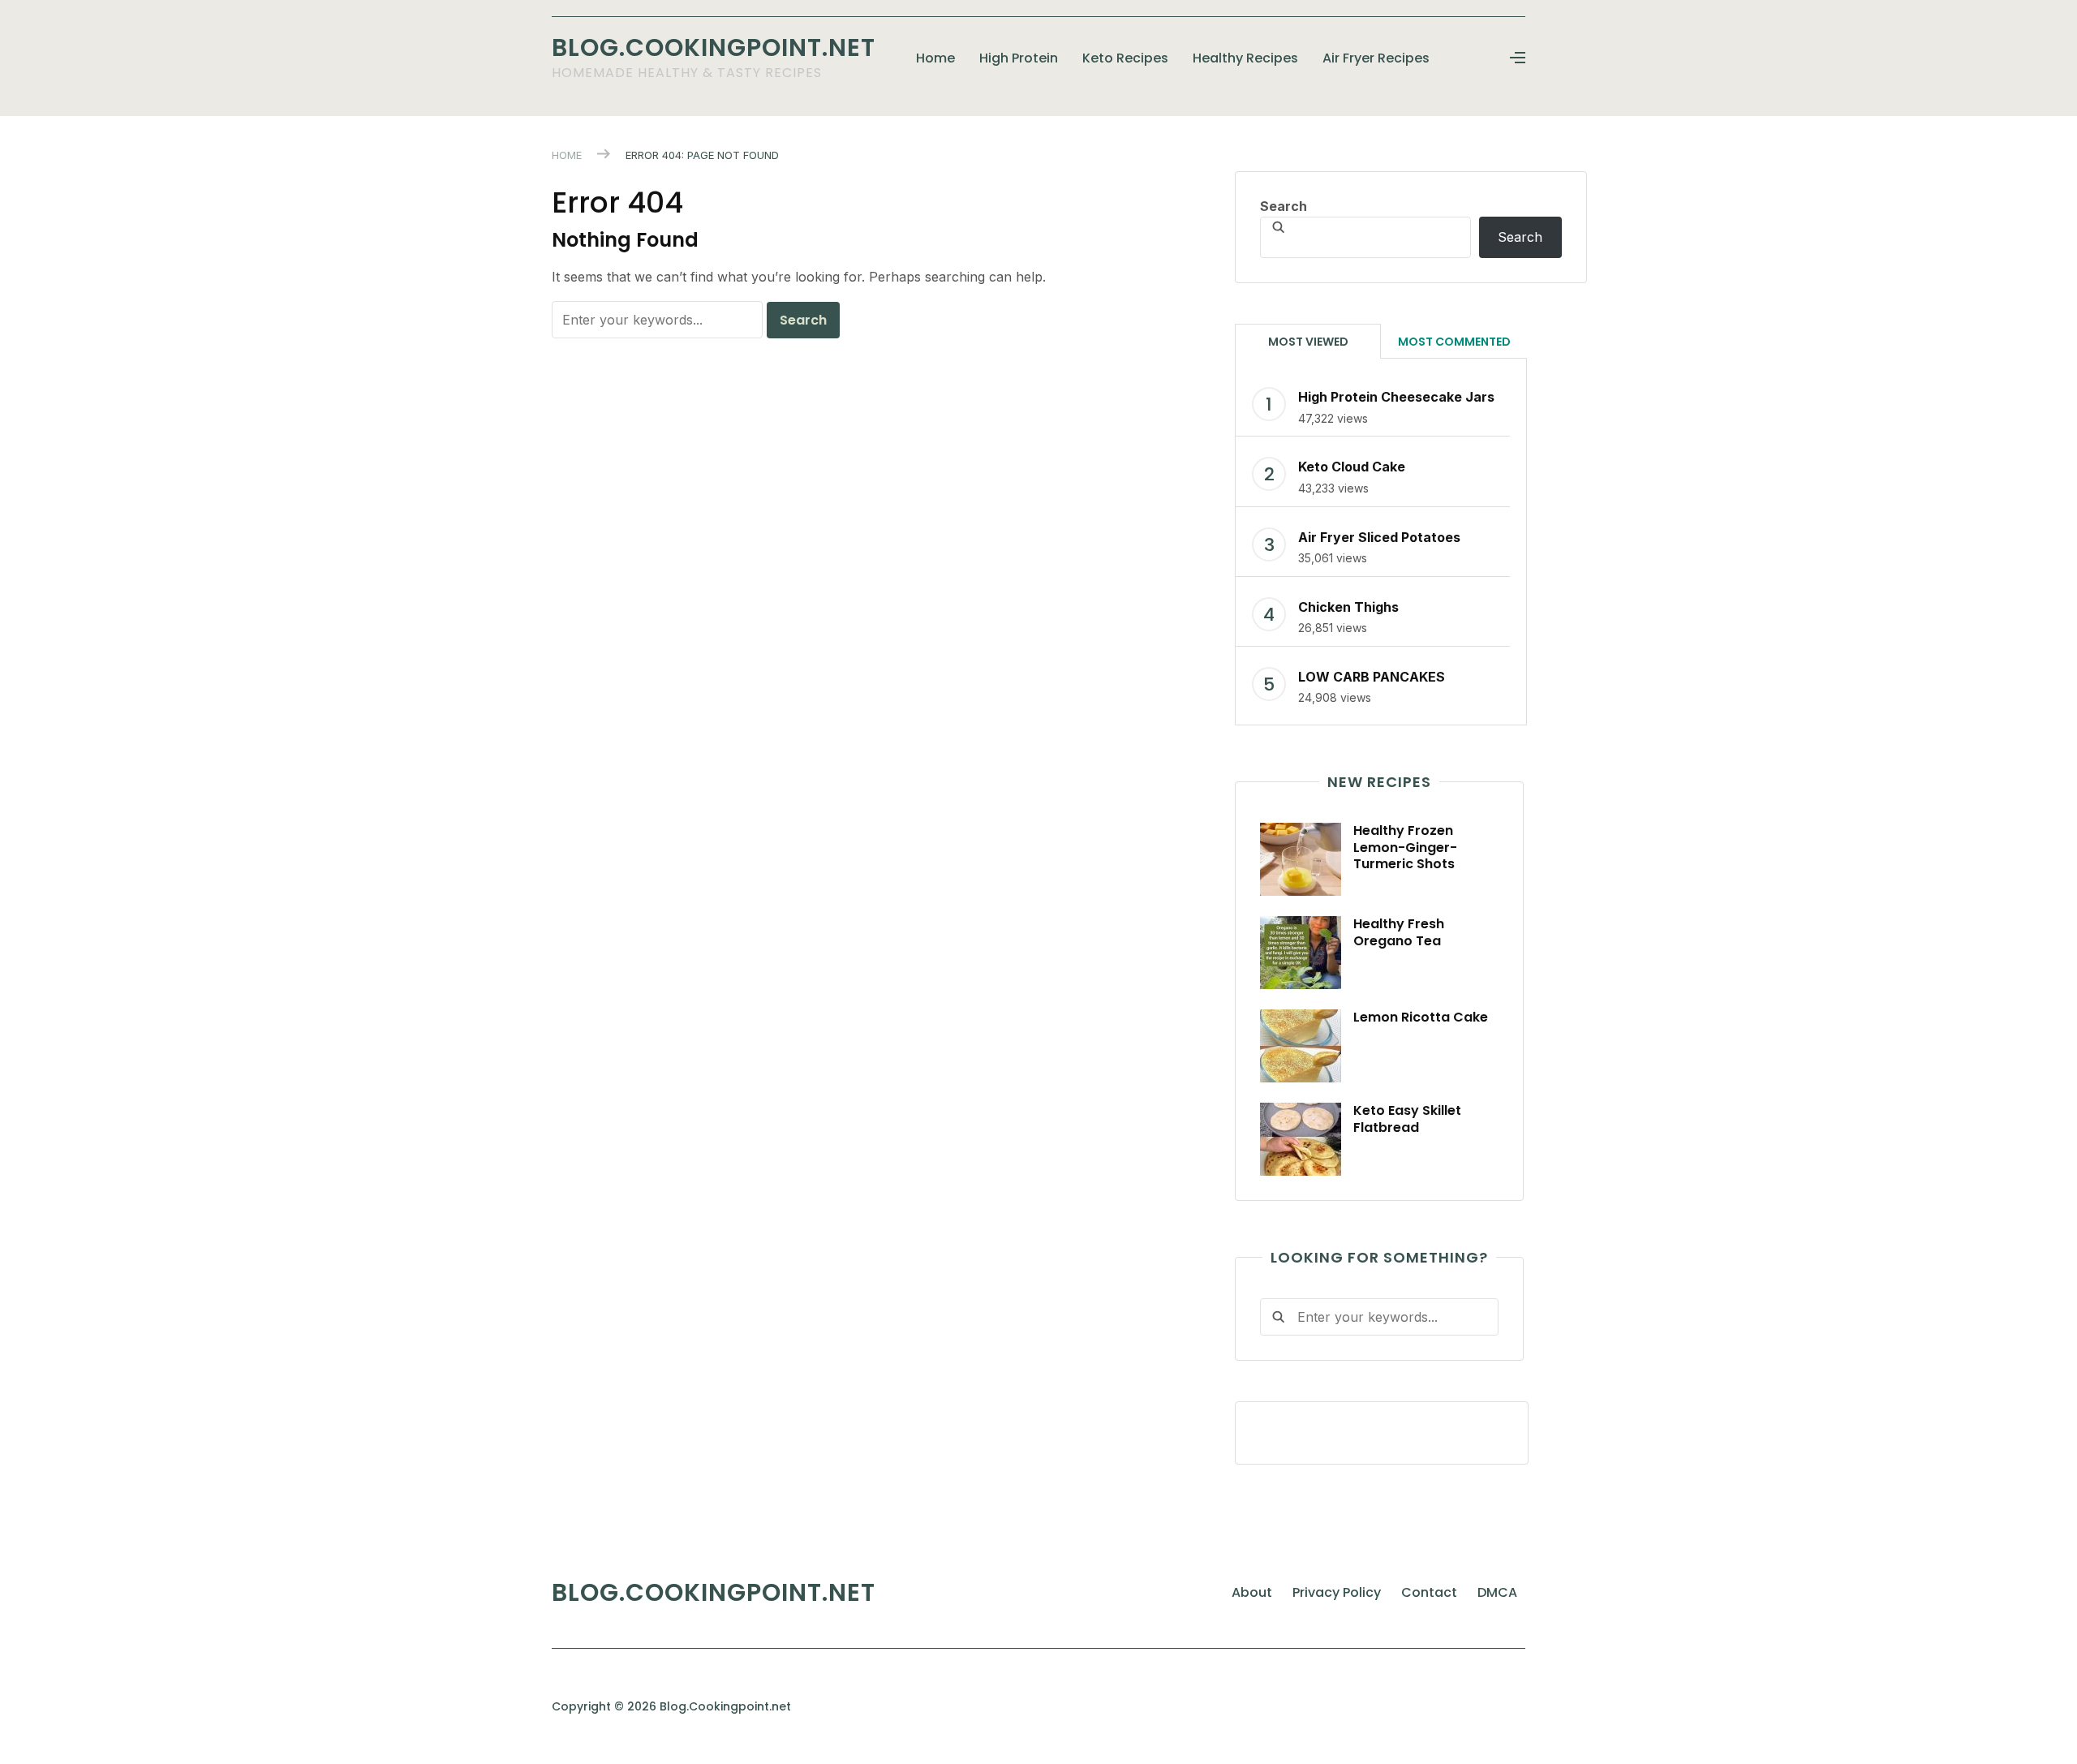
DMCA (1497, 1592)
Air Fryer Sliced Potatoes (1379, 537)
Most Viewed (1308, 342)
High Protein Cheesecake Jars (1396, 397)
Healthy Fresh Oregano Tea (1399, 932)
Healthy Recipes (1245, 58)
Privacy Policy (1337, 1592)
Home (935, 58)
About (1252, 1592)
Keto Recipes (1125, 58)
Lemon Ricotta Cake (1421, 1017)
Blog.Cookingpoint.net (714, 47)
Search (1284, 206)
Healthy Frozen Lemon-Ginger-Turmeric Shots (1405, 848)
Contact (1429, 1592)
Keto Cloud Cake (1352, 467)
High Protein (1019, 58)
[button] (1518, 58)
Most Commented (1454, 342)
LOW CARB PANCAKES (1372, 677)
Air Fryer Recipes (1376, 58)
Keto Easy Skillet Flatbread (1407, 1119)
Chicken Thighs (1348, 607)
